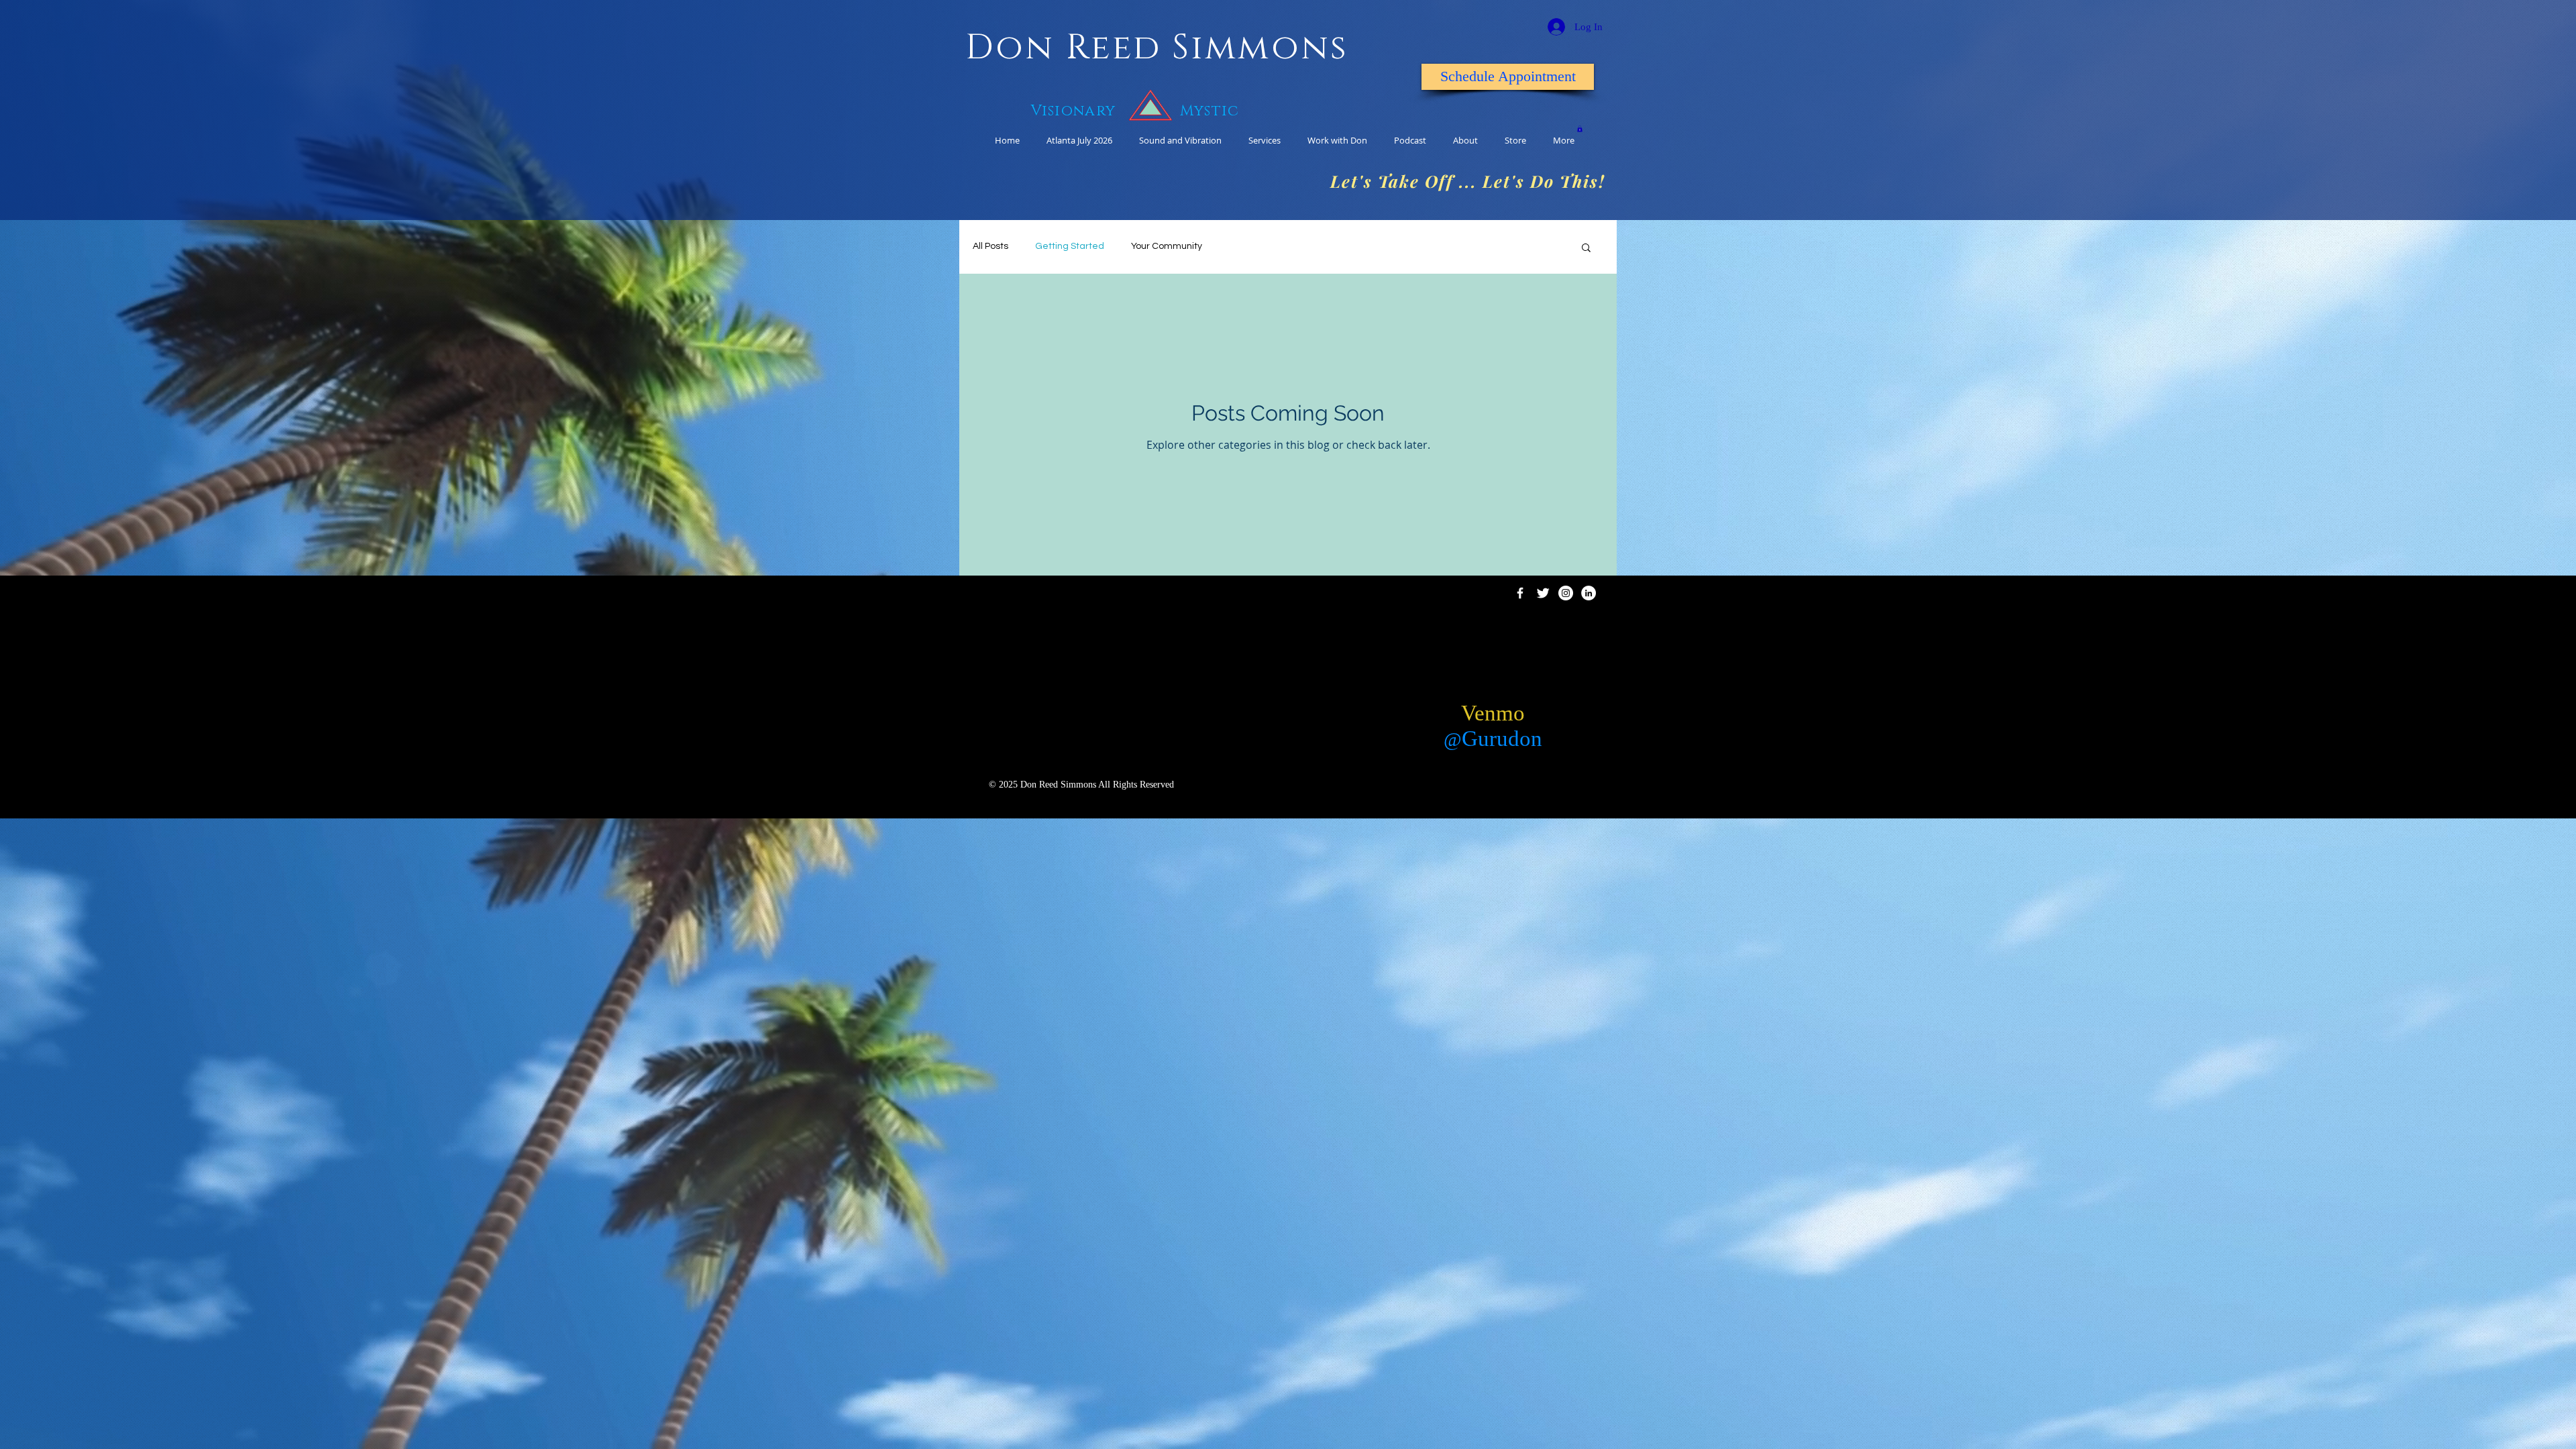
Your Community (1167, 246)
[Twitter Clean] (1543, 593)
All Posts (990, 246)
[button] (1586, 249)
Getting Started (1070, 246)
